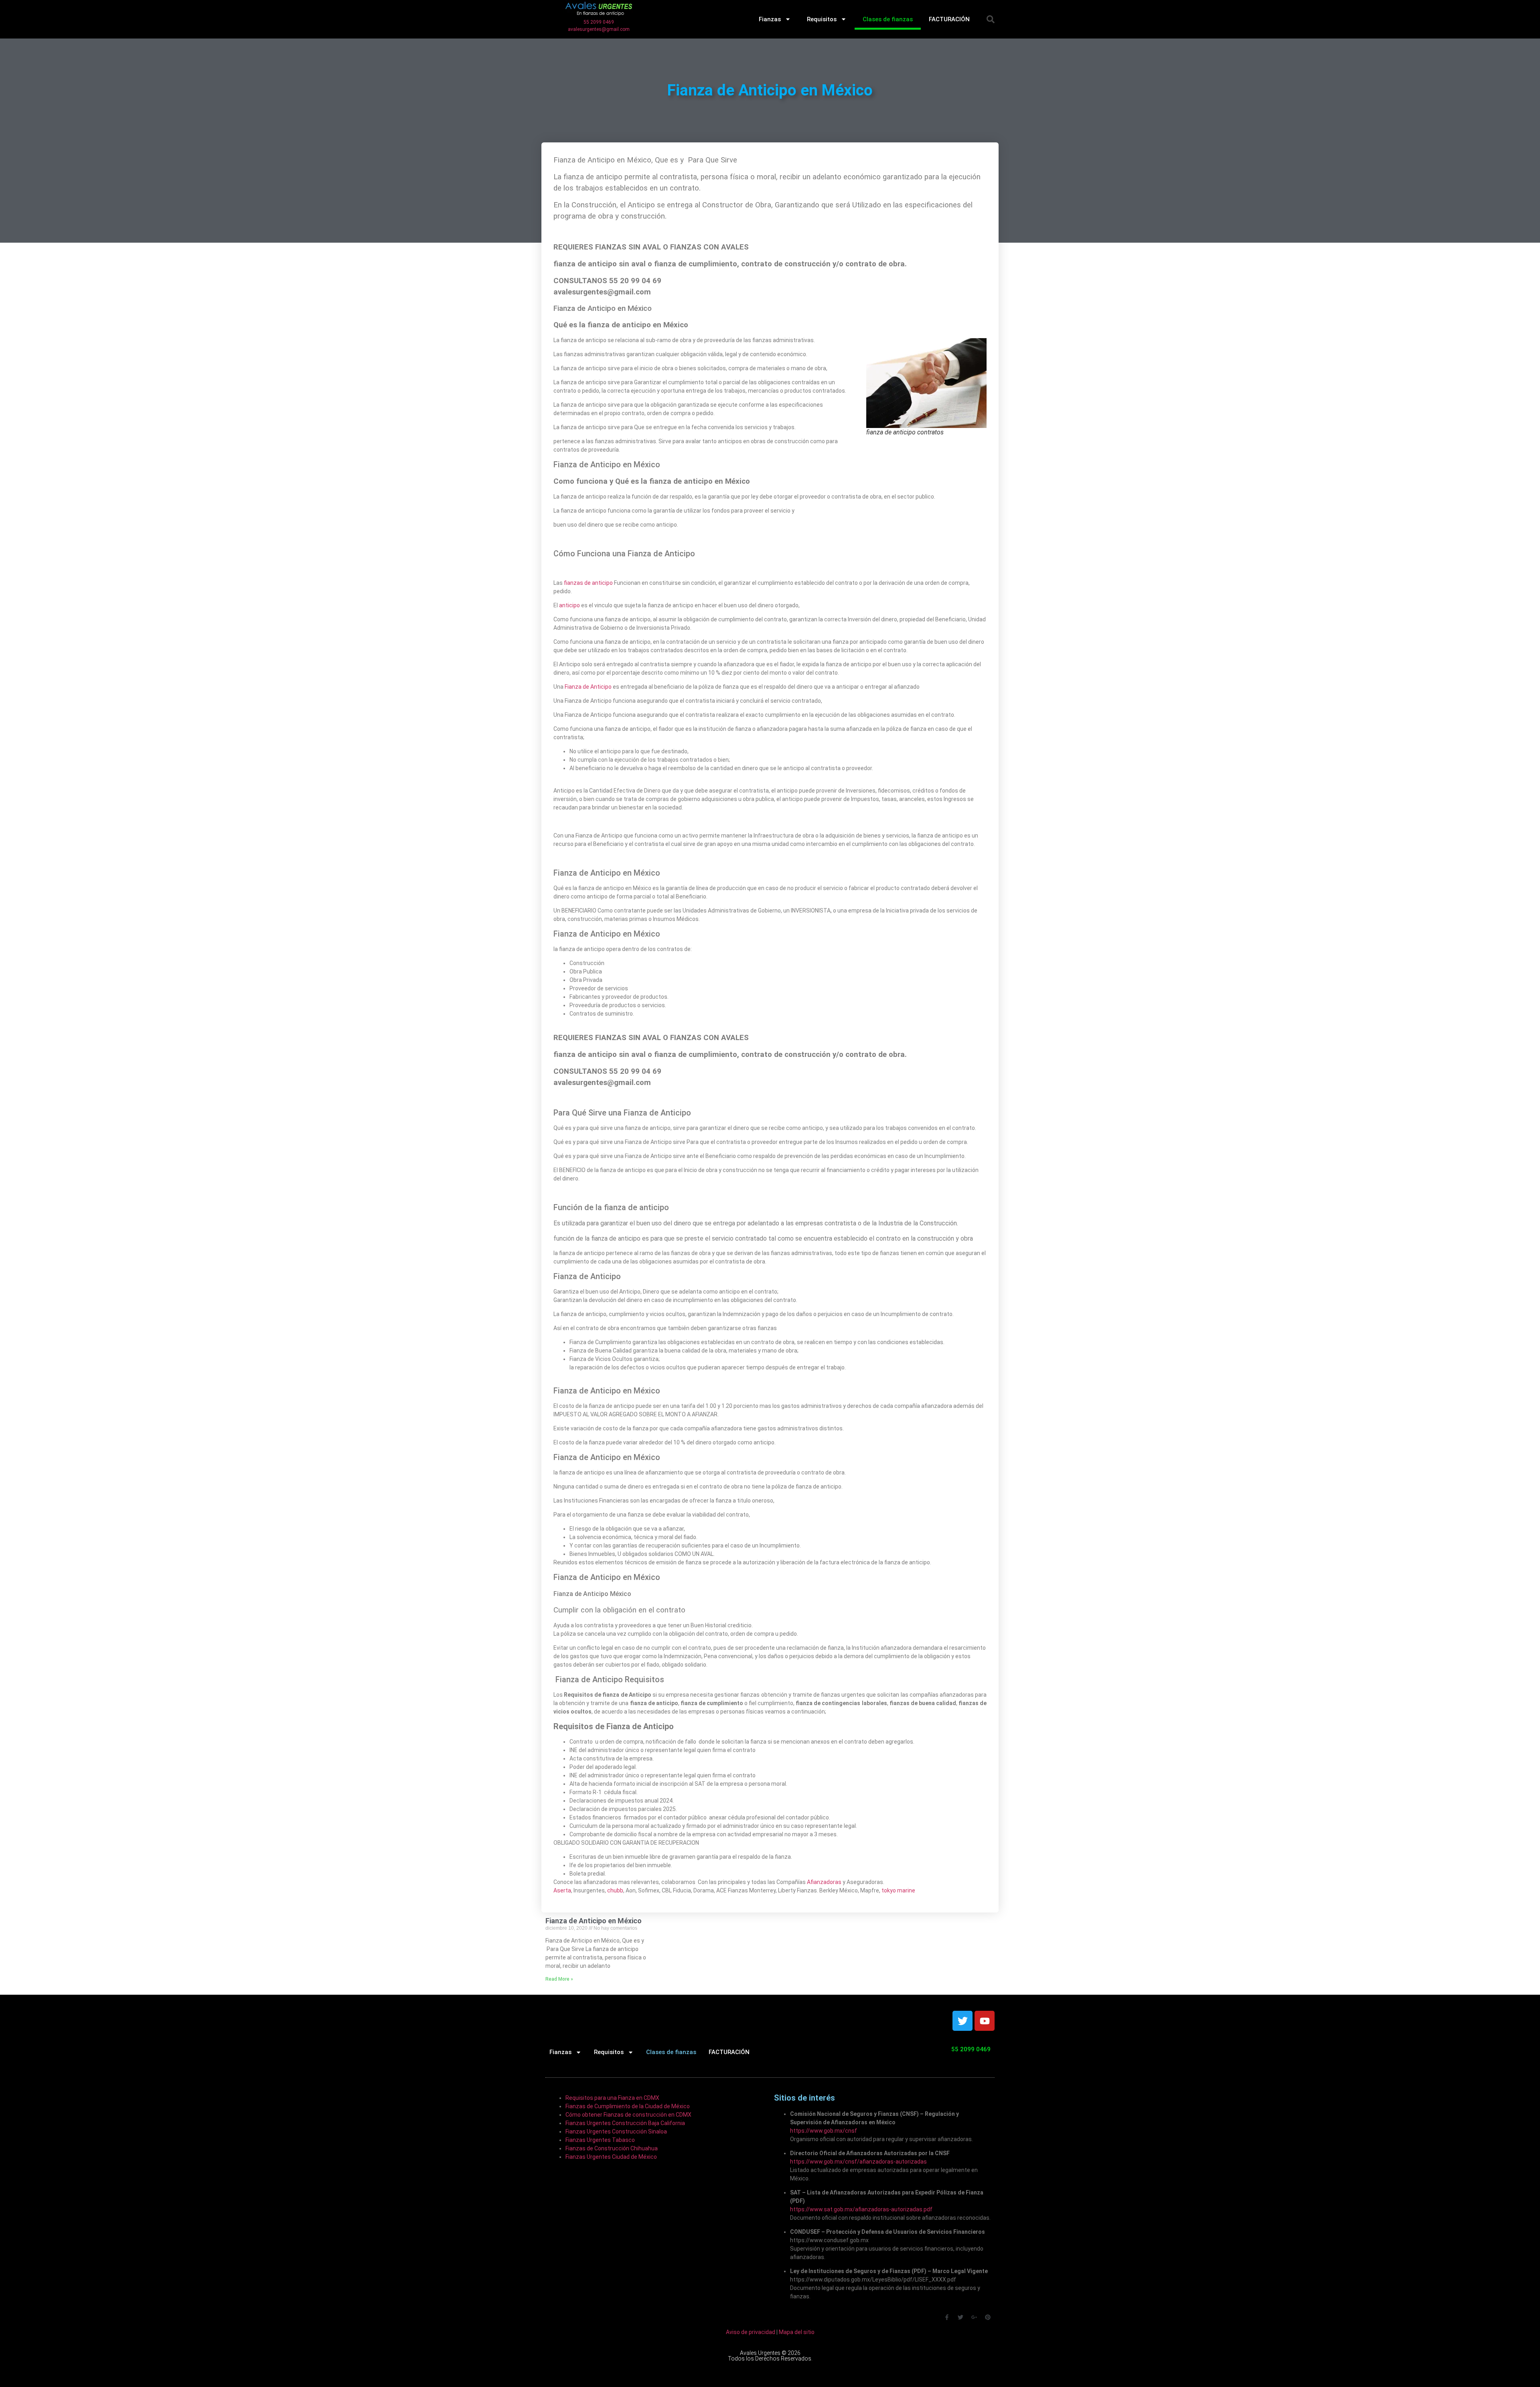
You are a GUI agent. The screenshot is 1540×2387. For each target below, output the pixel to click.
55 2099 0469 (599, 22)
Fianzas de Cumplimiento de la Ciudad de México (628, 2106)
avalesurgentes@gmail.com (599, 29)
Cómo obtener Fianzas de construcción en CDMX (628, 2115)
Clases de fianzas (888, 19)
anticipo (569, 605)
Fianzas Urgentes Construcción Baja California (625, 2123)
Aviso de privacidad (751, 2332)
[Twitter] (962, 2021)
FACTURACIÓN (949, 19)
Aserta (562, 1890)
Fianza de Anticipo (588, 687)
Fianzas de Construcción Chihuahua (612, 2148)
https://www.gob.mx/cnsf (824, 2131)
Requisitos (822, 19)
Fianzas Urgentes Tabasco (600, 2140)
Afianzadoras (824, 1882)
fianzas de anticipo (588, 583)
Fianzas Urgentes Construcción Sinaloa (616, 2131)
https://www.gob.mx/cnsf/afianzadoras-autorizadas (858, 2162)
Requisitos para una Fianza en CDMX (612, 2098)
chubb (615, 1890)
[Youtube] (985, 2021)
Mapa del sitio (797, 2332)
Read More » (559, 1979)
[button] (991, 19)
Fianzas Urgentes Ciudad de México (611, 2157)
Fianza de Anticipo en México (594, 1921)
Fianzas (770, 19)
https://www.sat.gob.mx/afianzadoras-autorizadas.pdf (861, 2209)
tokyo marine (898, 1890)
